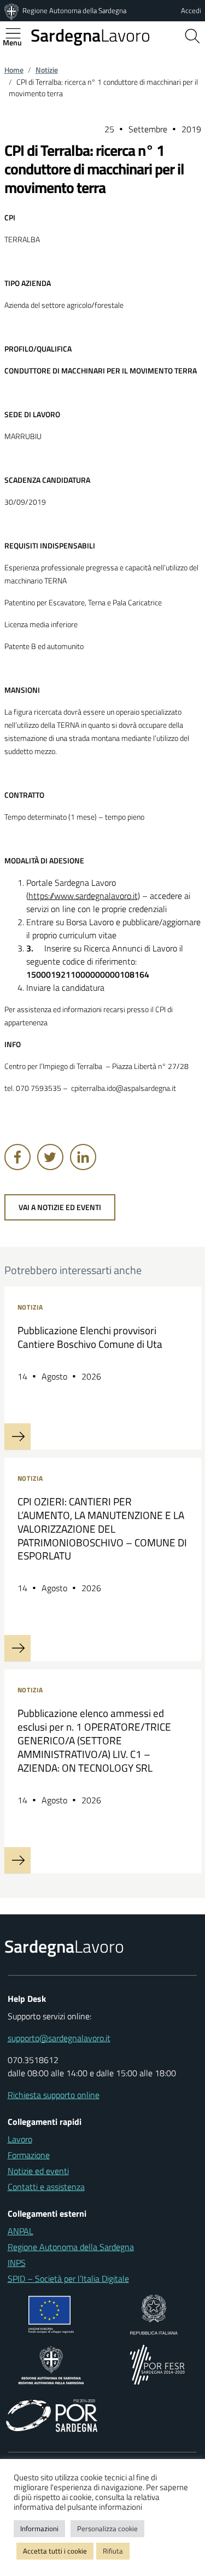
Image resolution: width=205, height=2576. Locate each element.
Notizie (47, 70)
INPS (17, 2263)
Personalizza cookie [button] (107, 2528)
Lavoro (90, 35)
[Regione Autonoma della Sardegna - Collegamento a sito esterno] (51, 2364)
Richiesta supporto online (54, 2095)
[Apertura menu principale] (17, 33)
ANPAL (20, 2231)
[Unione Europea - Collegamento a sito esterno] (51, 2314)
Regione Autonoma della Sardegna (74, 10)
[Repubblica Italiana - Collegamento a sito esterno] (154, 2314)
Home (14, 70)
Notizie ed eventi (38, 2171)
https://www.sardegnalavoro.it (83, 896)
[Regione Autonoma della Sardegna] (13, 10)
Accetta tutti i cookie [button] (55, 2551)
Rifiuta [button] (113, 2551)
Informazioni (39, 2528)
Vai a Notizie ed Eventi (60, 1207)
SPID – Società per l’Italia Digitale (68, 2279)
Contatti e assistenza (46, 2187)
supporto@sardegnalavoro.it (59, 2038)
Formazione (29, 2155)
